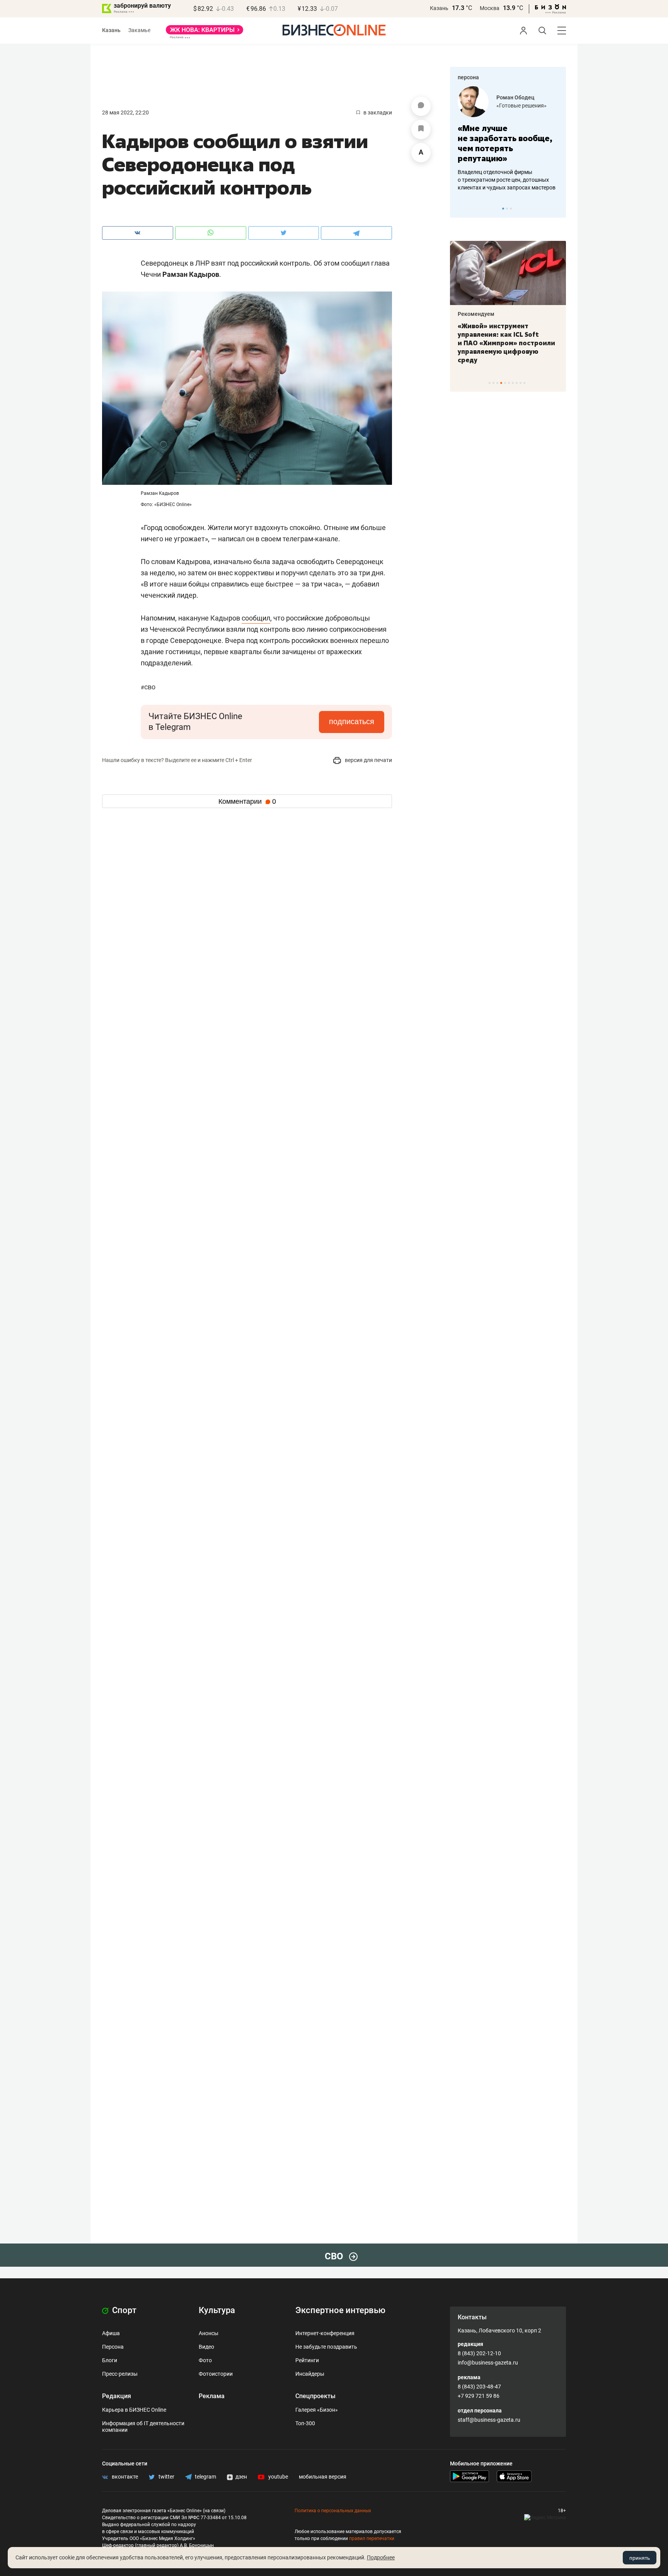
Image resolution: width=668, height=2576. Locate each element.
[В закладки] (421, 130)
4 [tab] (501, 383)
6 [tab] (509, 383)
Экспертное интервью (340, 2310)
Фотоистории (216, 2374)
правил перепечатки (372, 2538)
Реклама (212, 2396)
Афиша (111, 2333)
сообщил (256, 618)
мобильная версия (323, 2477)
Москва (490, 8)
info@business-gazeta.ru (488, 2363)
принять (640, 2558)
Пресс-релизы (120, 2374)
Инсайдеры (310, 2374)
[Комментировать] (421, 106)
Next (557, 208)
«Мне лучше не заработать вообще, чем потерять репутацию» (505, 143)
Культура (217, 2310)
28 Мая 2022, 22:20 (125, 113)
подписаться (352, 721)
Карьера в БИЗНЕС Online (134, 2410)
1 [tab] (503, 209)
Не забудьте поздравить (326, 2347)
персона (468, 77)
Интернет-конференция (325, 2333)
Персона (113, 2347)
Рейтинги (307, 2360)
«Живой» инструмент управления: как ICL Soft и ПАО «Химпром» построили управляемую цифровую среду (506, 343)
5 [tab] (505, 383)
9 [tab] (521, 383)
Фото (205, 2360)
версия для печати (368, 760)
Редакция (117, 2396)
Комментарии (247, 801)
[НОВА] (204, 32)
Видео (206, 2347)
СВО (148, 687)
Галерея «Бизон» (317, 2410)
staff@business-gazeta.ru (489, 2420)
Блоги (110, 2360)
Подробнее (381, 2557)
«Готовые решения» (521, 106)
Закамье (139, 30)
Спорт (123, 2310)
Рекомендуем (476, 314)
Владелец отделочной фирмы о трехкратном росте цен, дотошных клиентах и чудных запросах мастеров (507, 180)
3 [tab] (511, 209)
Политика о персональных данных (333, 2511)
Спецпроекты (315, 2396)
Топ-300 (305, 2423)
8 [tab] (517, 383)
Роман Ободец (515, 97)
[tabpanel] (508, 139)
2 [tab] (507, 209)
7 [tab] (513, 383)
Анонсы (209, 2333)
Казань (439, 8)
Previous (461, 208)
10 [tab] (524, 383)
